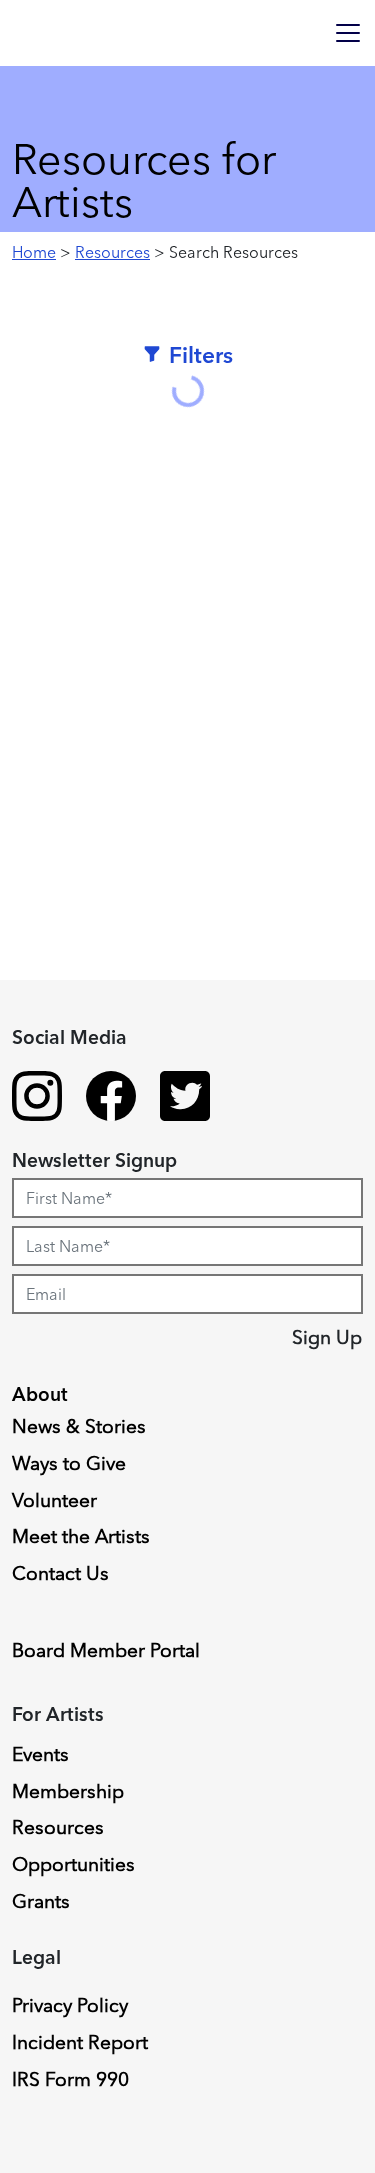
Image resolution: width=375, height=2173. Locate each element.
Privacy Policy (70, 2005)
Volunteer (54, 1500)
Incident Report (80, 2042)
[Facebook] (111, 1099)
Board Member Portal (106, 1650)
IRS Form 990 (70, 2079)
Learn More (92, 1212)
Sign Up (327, 1337)
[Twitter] (185, 1099)
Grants (41, 1901)
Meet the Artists (81, 1536)
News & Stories (79, 1426)
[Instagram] (37, 1099)
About (40, 1394)
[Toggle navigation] (348, 33)
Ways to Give (69, 1463)
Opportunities (73, 1864)
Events (40, 1754)
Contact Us (60, 1573)
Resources (112, 252)
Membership (68, 1791)
